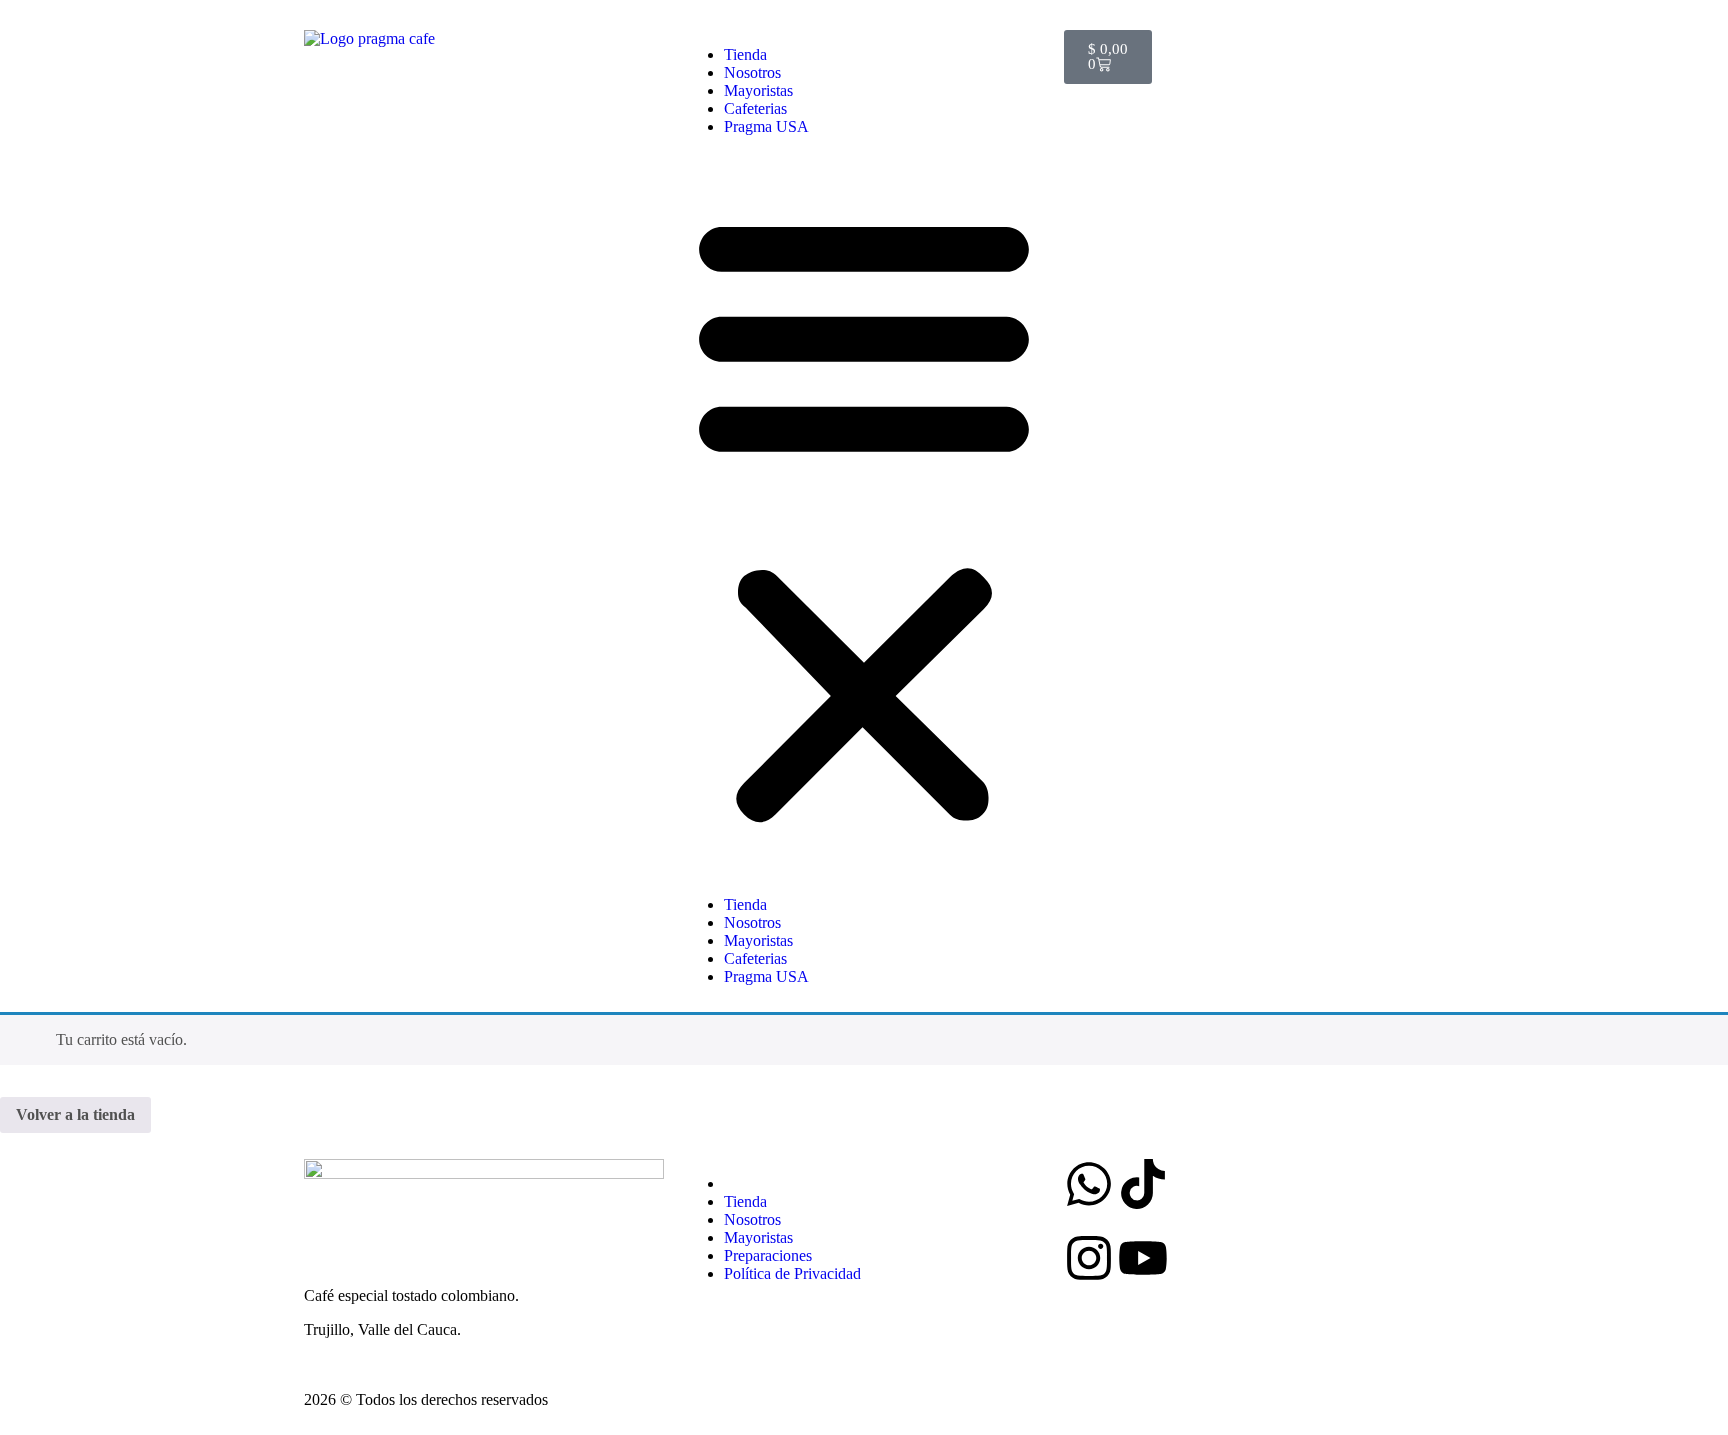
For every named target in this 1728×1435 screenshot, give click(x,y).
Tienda (745, 54)
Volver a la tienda (75, 1114)
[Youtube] (1143, 1258)
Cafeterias (755, 108)
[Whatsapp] (1089, 1184)
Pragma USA (766, 126)
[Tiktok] (1143, 1184)
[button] (864, 516)
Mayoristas (758, 90)
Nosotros (752, 72)
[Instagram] (1089, 1258)
